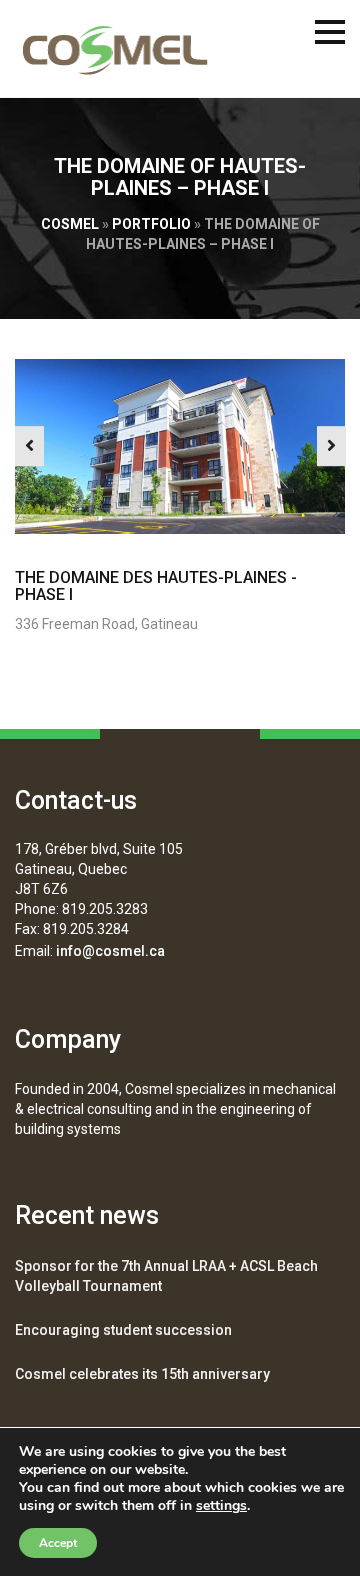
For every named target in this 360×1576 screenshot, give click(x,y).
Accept (58, 1543)
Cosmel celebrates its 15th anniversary (142, 1374)
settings (221, 1506)
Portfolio (151, 224)
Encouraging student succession (123, 1330)
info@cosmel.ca (110, 951)
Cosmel (70, 224)
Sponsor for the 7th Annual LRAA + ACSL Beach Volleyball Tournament (166, 1276)
